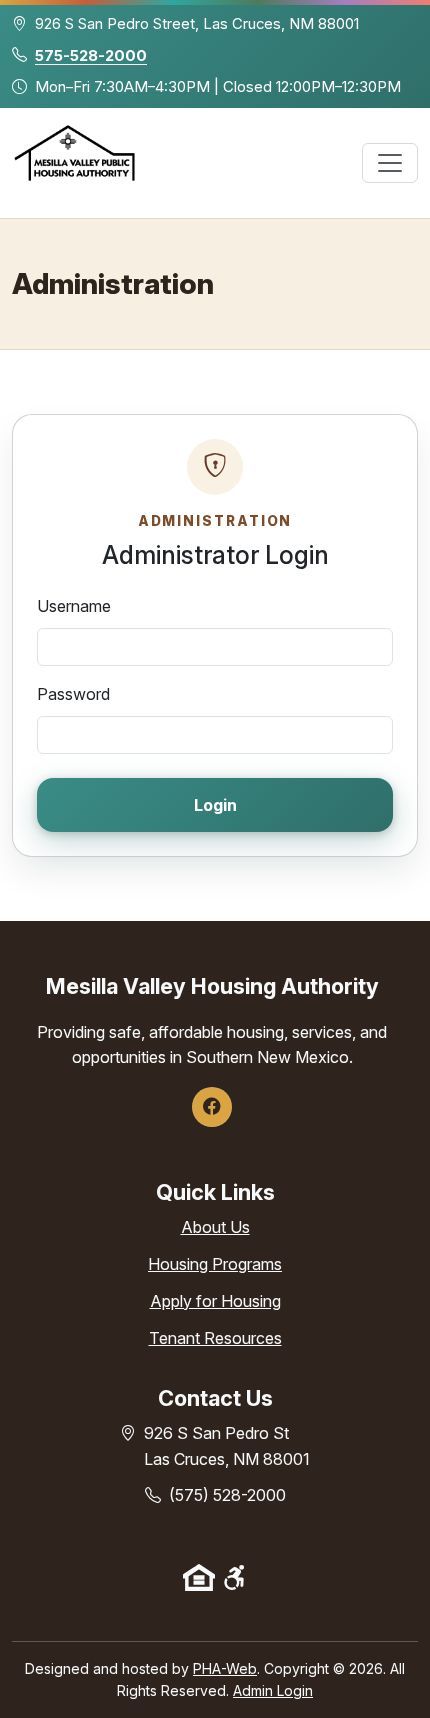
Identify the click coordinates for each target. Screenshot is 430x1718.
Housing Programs (215, 1264)
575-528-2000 (91, 56)
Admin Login (273, 1690)
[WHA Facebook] (212, 1107)
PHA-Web (225, 1668)
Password (73, 694)
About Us (215, 1227)
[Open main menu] (390, 163)
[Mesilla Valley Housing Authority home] (74, 162)
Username (74, 606)
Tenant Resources (215, 1338)
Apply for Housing (215, 1301)
